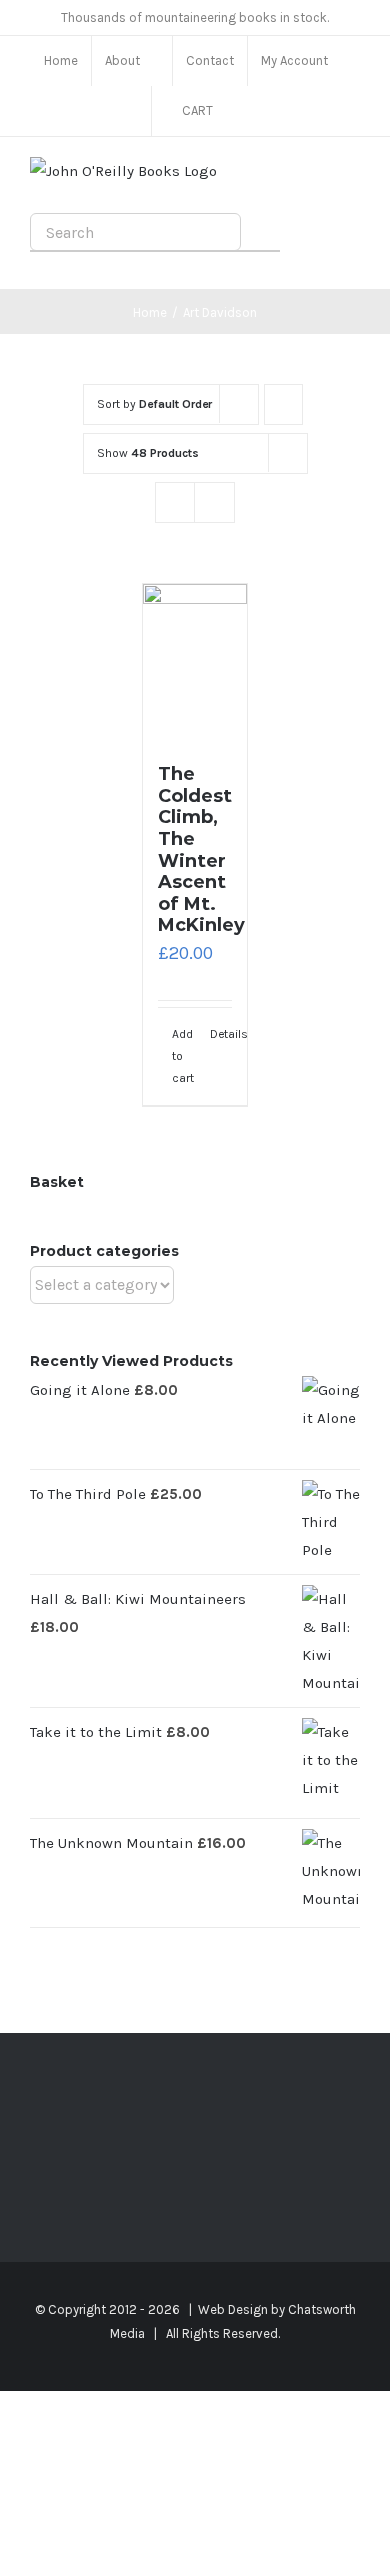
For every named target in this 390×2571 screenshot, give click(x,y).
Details (221, 1034)
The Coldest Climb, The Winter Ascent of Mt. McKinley (201, 849)
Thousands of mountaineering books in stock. (195, 17)
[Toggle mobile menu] (352, 177)
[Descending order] (283, 404)
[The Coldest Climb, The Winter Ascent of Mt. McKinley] (195, 664)
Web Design (233, 2309)
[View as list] (214, 502)
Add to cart (183, 1056)
